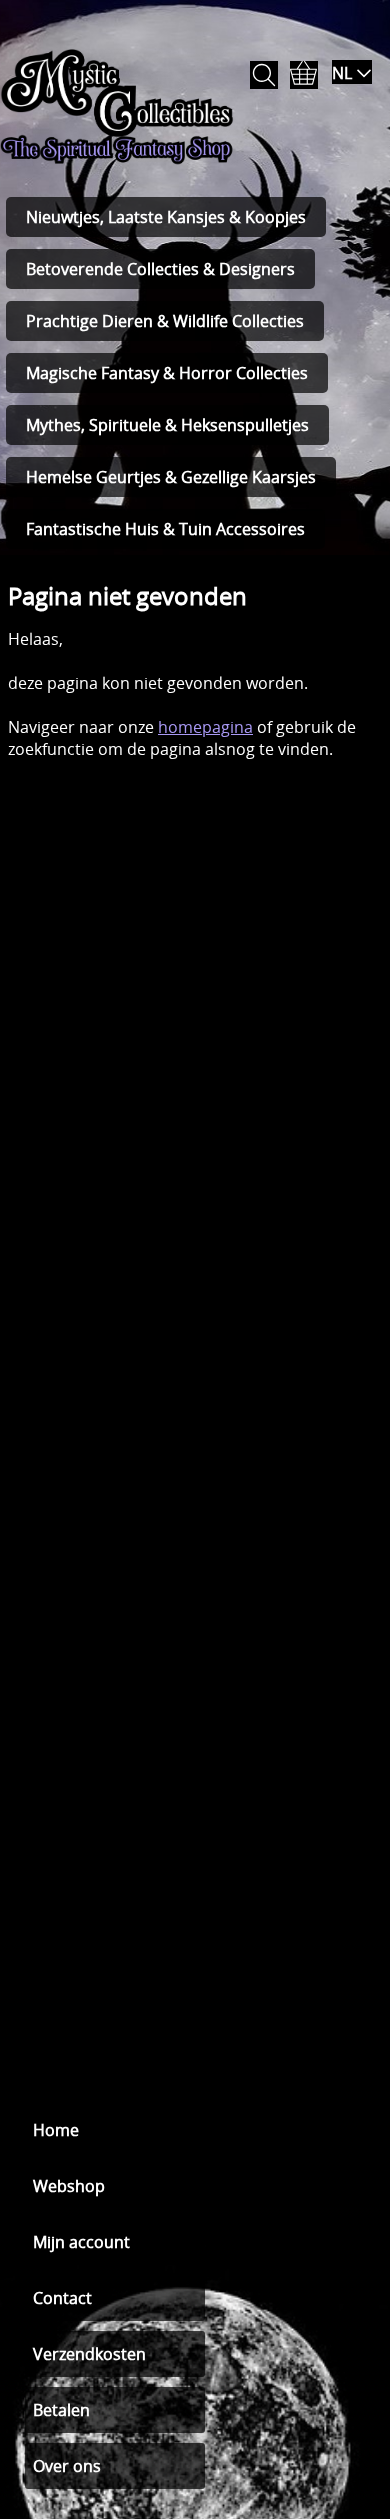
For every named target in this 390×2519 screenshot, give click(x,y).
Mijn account (81, 2242)
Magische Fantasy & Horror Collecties (167, 373)
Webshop (69, 2186)
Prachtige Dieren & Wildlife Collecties (165, 321)
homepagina (205, 727)
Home (56, 2130)
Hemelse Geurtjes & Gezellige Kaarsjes (171, 477)
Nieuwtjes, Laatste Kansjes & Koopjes (166, 217)
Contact (62, 2298)
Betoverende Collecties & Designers (160, 269)
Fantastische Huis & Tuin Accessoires (165, 529)
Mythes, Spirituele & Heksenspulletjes (167, 425)
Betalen (61, 2410)
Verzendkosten (89, 2354)
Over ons (67, 2466)
